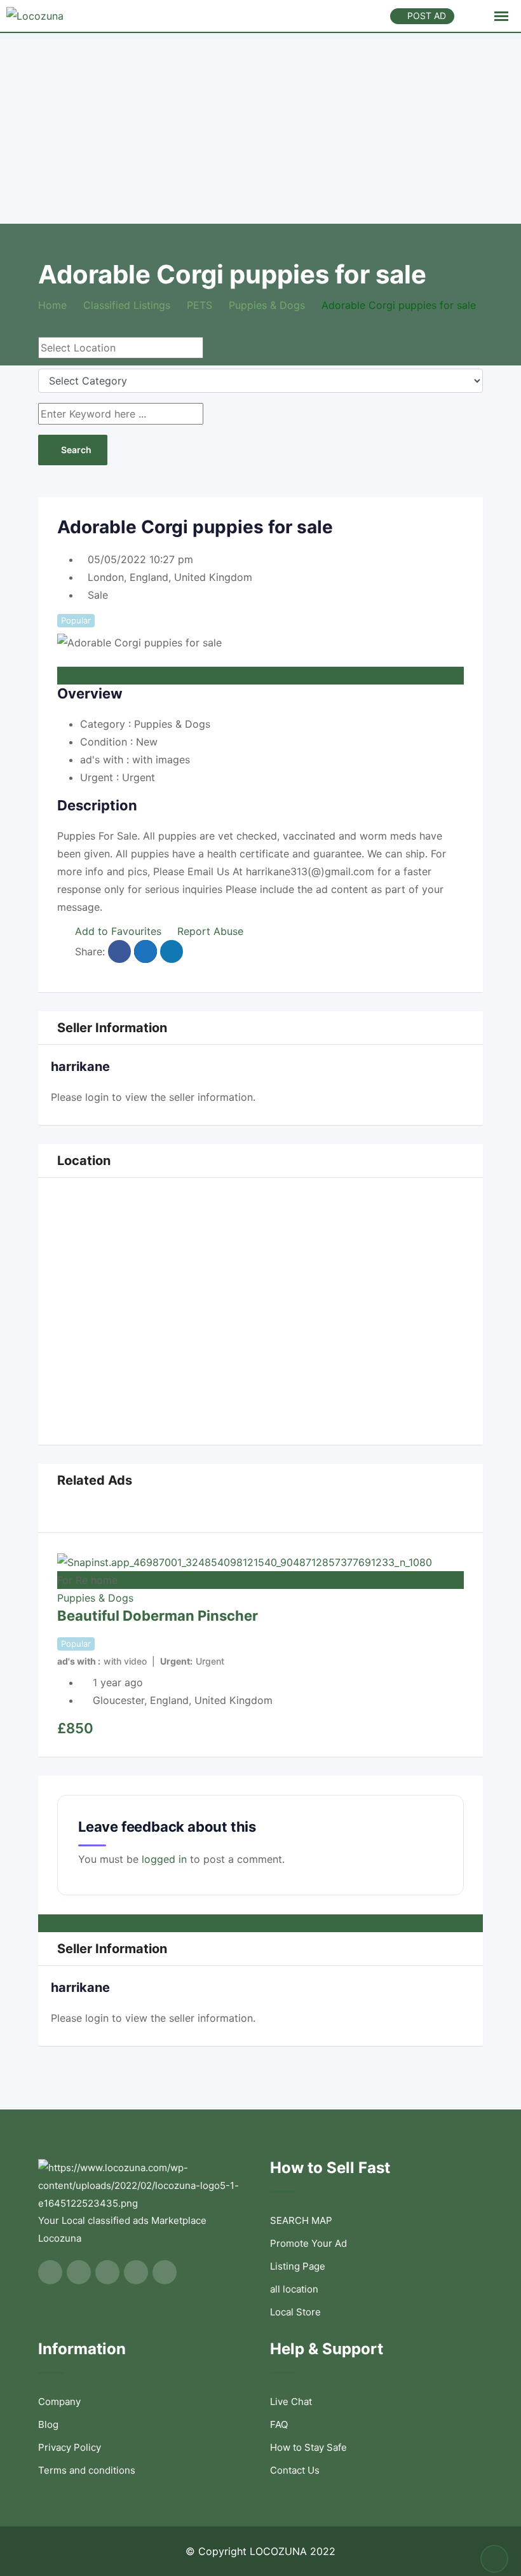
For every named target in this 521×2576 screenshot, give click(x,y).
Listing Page (298, 2266)
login (97, 1097)
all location (294, 2289)
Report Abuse (210, 931)
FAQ (279, 2424)
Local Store (295, 2312)
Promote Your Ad (308, 2243)
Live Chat (291, 2402)
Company (59, 2402)
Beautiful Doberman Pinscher (158, 1616)
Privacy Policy (70, 2447)
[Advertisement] (260, 128)
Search (76, 450)
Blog (48, 2424)
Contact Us (295, 2470)
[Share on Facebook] (119, 951)
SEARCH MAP (301, 2220)
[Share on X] (145, 951)
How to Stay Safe (308, 2447)
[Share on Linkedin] (172, 951)
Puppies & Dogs (95, 1598)
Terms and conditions (87, 2470)
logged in (164, 1859)
